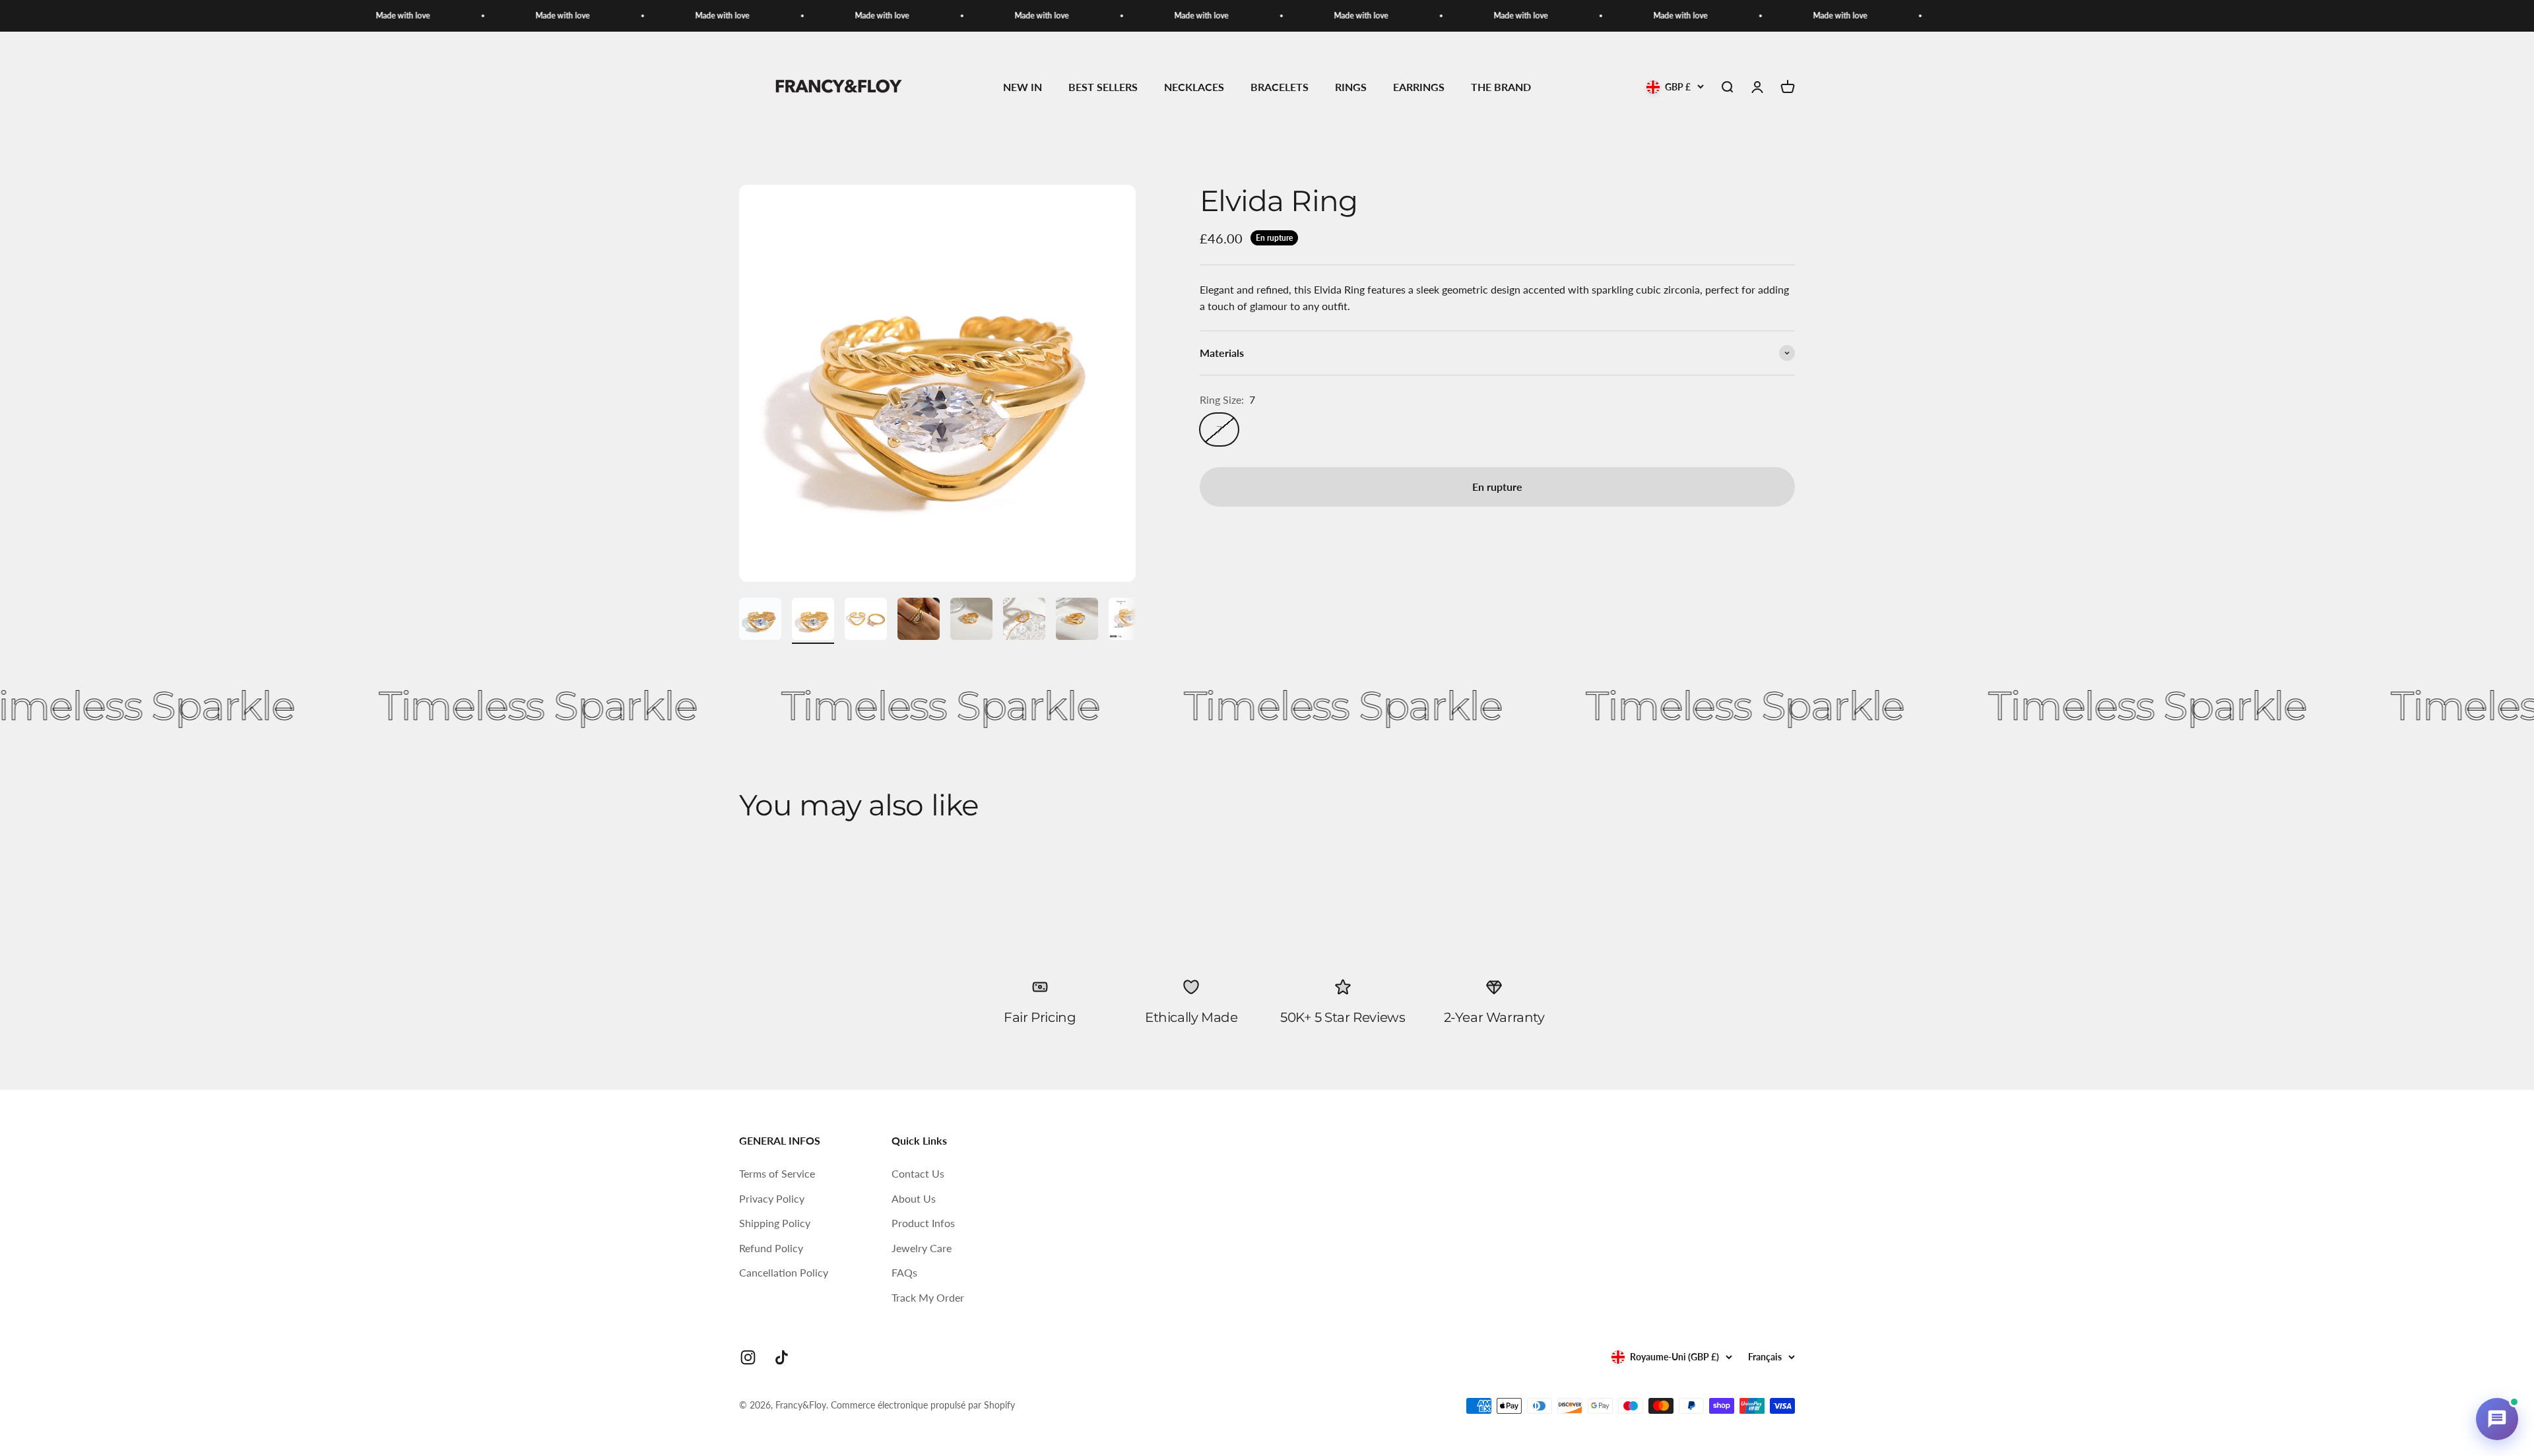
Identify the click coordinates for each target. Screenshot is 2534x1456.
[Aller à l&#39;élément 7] (1077, 621)
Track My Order (928, 1297)
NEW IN (1023, 87)
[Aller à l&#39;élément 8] (1130, 621)
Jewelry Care (922, 1248)
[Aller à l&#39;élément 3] (866, 621)
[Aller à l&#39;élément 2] (813, 621)
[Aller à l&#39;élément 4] (919, 621)
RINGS (1351, 87)
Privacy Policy (772, 1198)
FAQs (904, 1272)
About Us (914, 1198)
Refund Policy (771, 1248)
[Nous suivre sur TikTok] (782, 1357)
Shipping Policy (775, 1223)
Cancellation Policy (784, 1272)
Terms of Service (777, 1173)
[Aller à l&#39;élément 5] (971, 621)
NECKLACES (1194, 87)
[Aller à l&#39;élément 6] (1024, 621)
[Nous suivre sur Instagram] (748, 1357)
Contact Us (918, 1173)
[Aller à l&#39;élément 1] (760, 621)
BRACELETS (1280, 87)
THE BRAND (1501, 87)
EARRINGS (1419, 87)
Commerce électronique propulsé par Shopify (923, 1405)
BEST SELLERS (1103, 87)
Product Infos (923, 1223)
